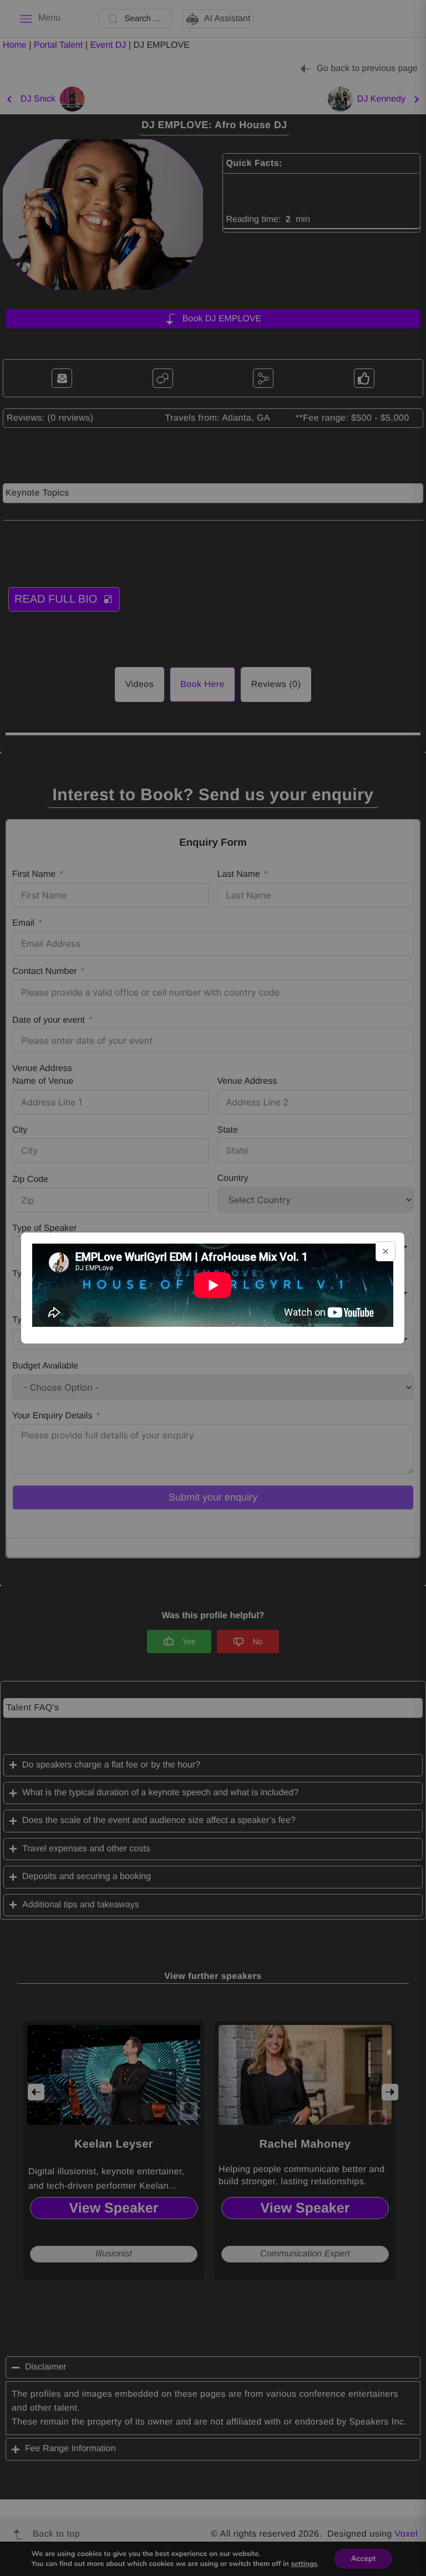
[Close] (386, 1251)
